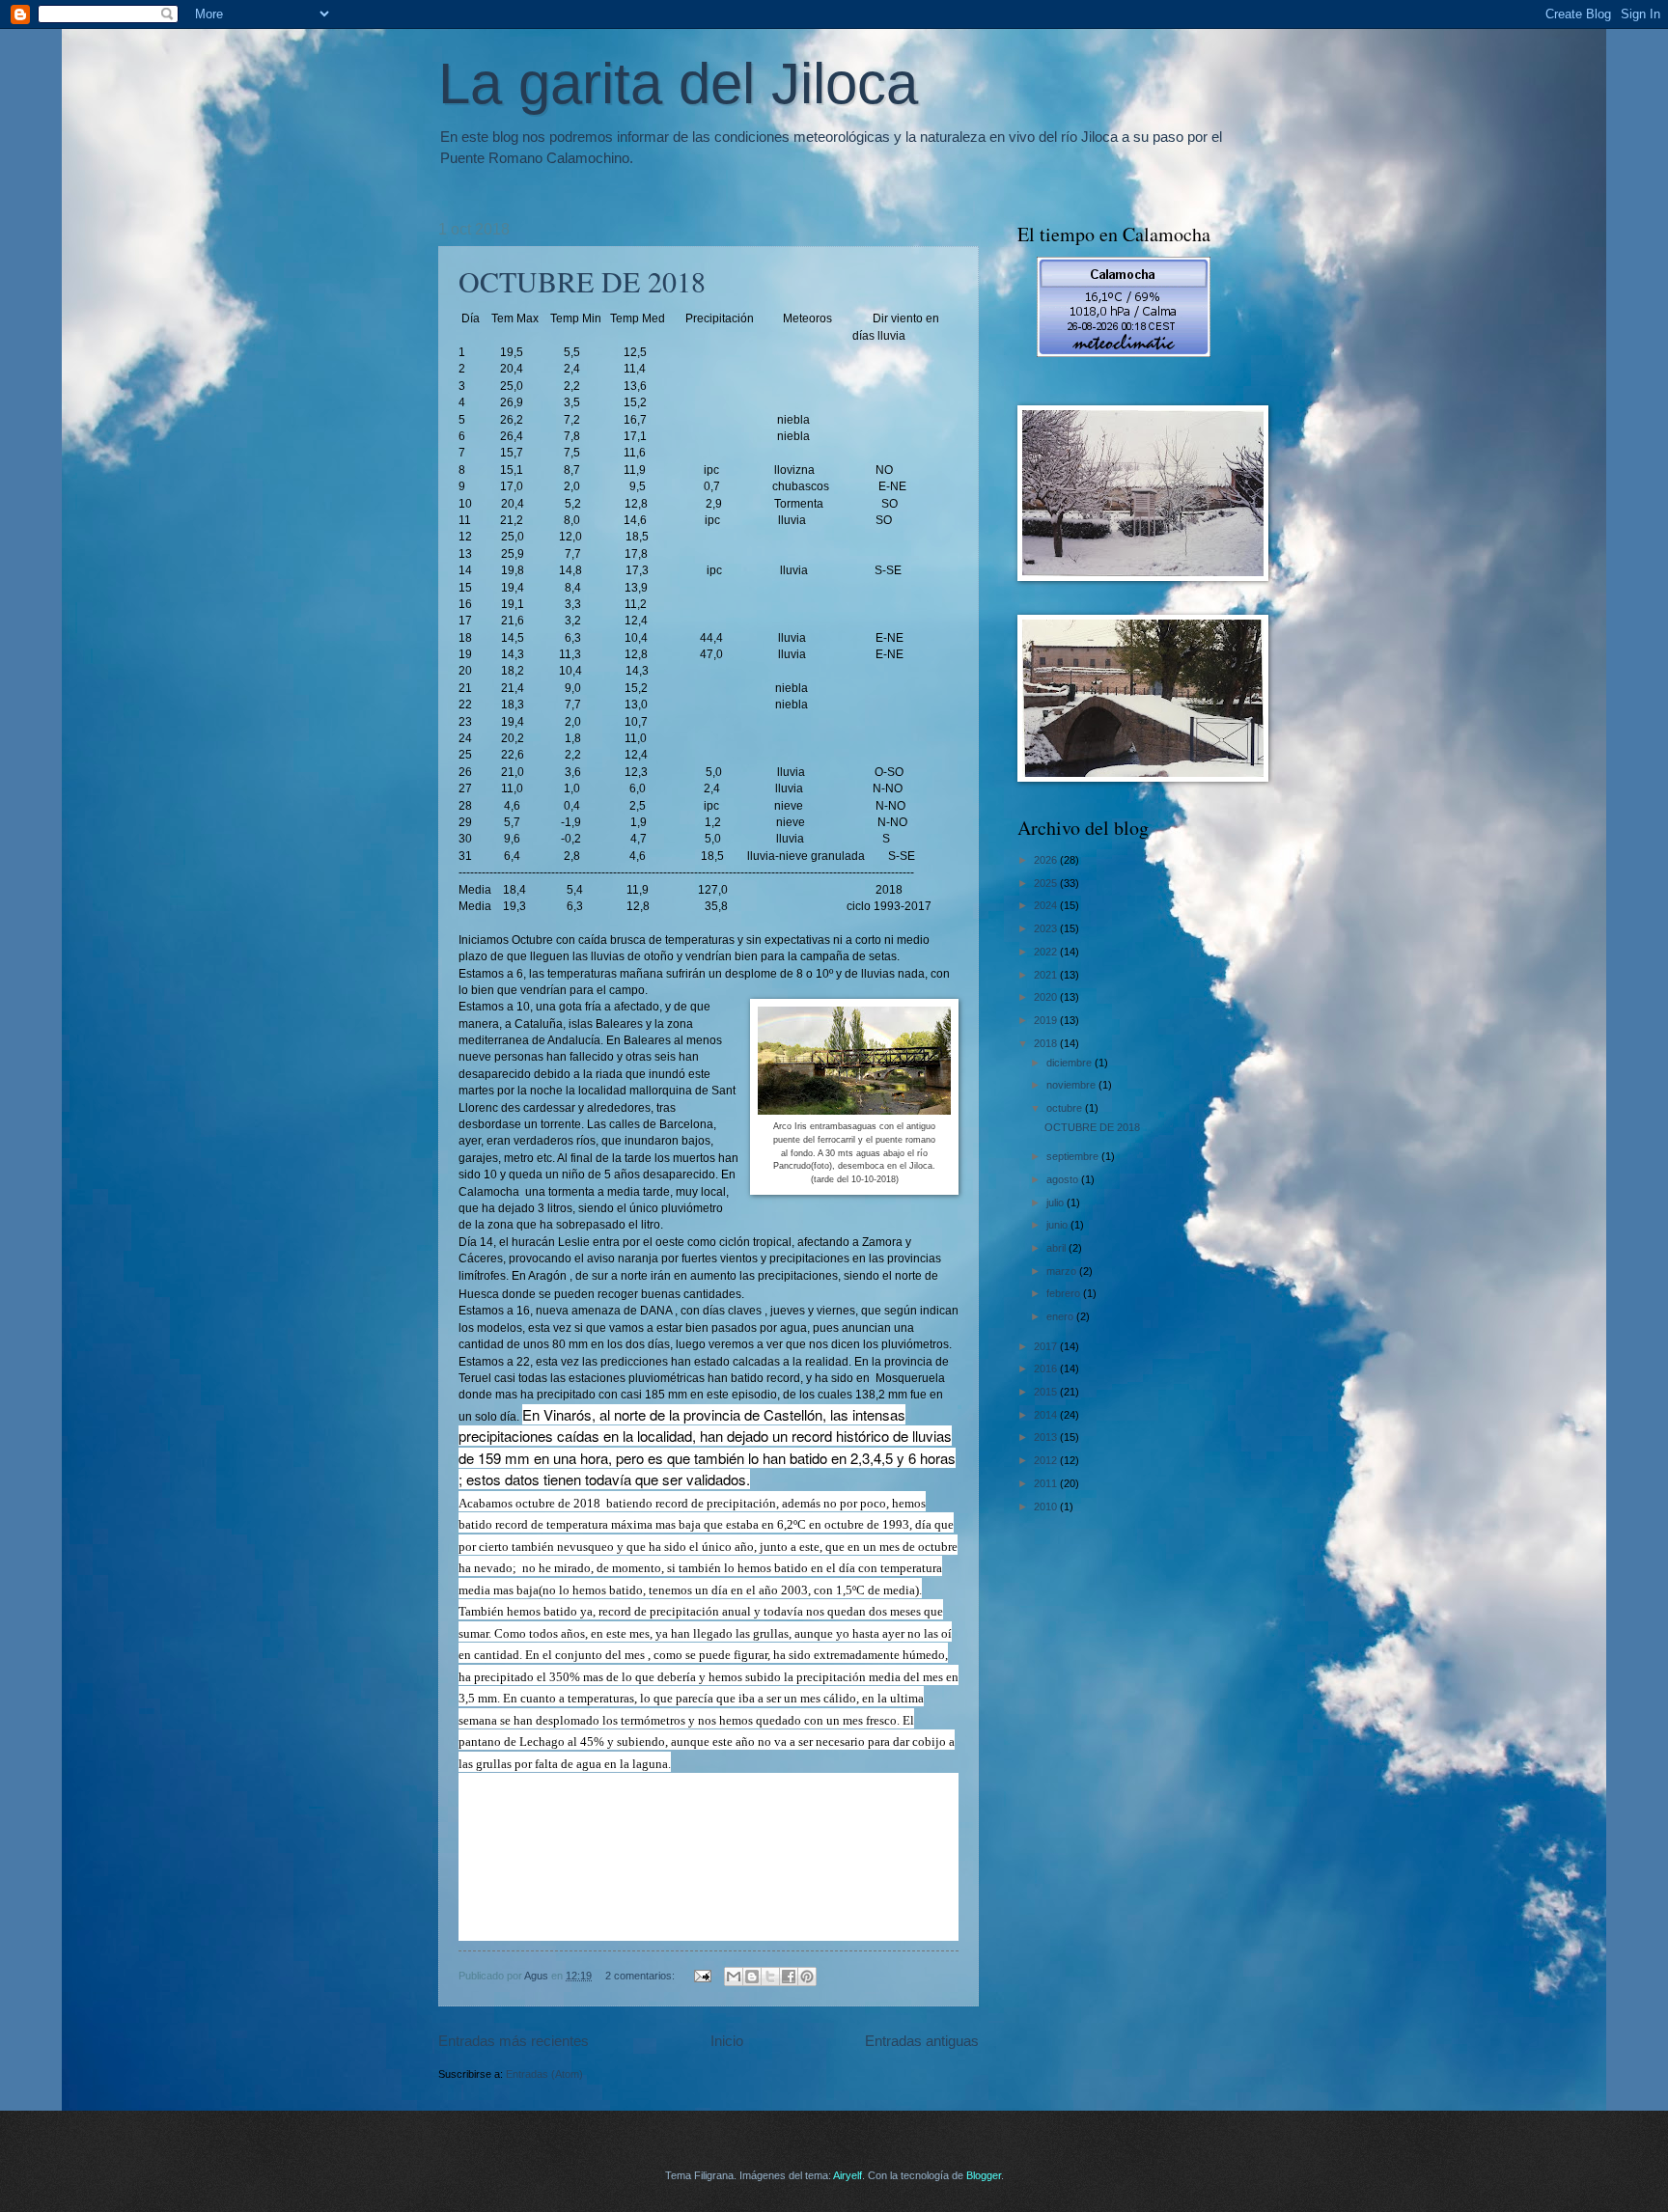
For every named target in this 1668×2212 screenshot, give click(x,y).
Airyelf (848, 2175)
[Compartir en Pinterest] (807, 1977)
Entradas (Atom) (544, 2074)
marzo (1063, 1271)
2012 (1047, 1460)
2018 (1047, 1043)
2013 (1047, 1437)
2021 (1047, 975)
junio (1058, 1225)
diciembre (1070, 1063)
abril (1057, 1248)
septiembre (1074, 1156)
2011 (1047, 1483)
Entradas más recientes (514, 2041)
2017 (1047, 1346)
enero (1061, 1316)
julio (1056, 1203)
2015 (1047, 1392)
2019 (1047, 1020)
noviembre (1072, 1085)
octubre (1066, 1108)
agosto (1064, 1179)
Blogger (984, 2175)
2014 (1047, 1415)
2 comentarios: (641, 1976)
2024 (1047, 905)
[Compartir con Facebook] (789, 1977)
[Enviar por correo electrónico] (734, 1977)
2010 (1047, 1507)
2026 (1047, 860)
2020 (1047, 997)
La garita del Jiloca (678, 83)
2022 (1047, 952)
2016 (1047, 1369)
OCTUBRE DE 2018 (582, 281)
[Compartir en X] (770, 1977)
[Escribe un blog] (752, 1977)
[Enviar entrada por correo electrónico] (701, 1976)
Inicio (727, 2041)
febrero (1065, 1293)
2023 (1047, 928)
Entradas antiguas (922, 2041)
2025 (1047, 883)
